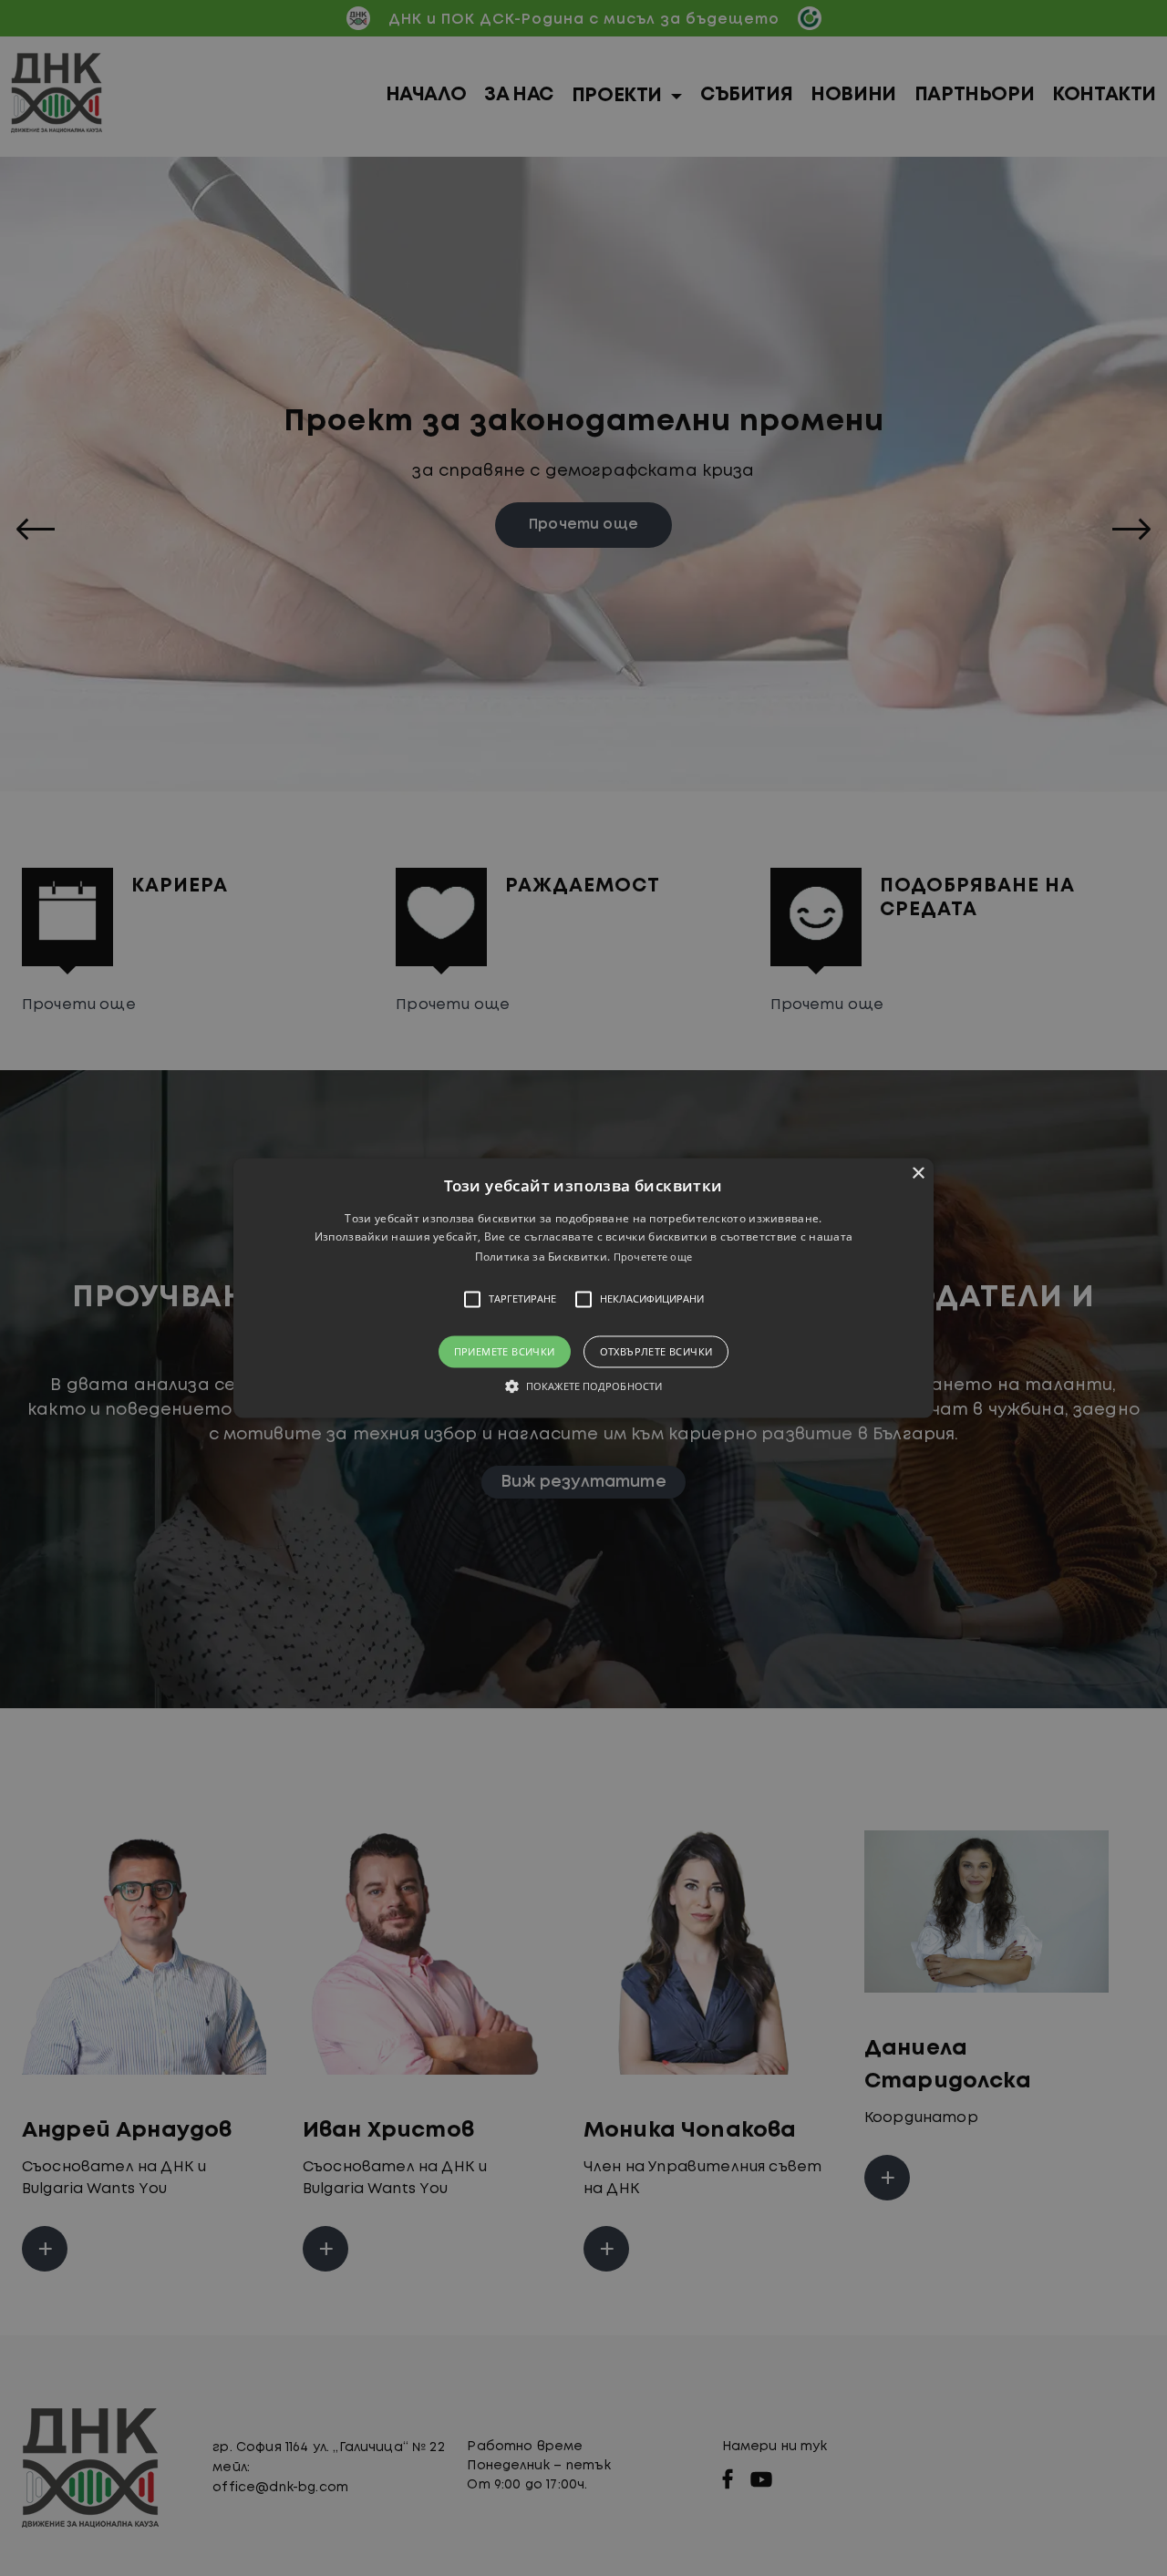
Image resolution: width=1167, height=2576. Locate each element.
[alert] (583, 1288)
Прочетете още (653, 1257)
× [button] (918, 1174)
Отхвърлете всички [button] (656, 1351)
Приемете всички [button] (505, 1351)
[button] (583, 1288)
